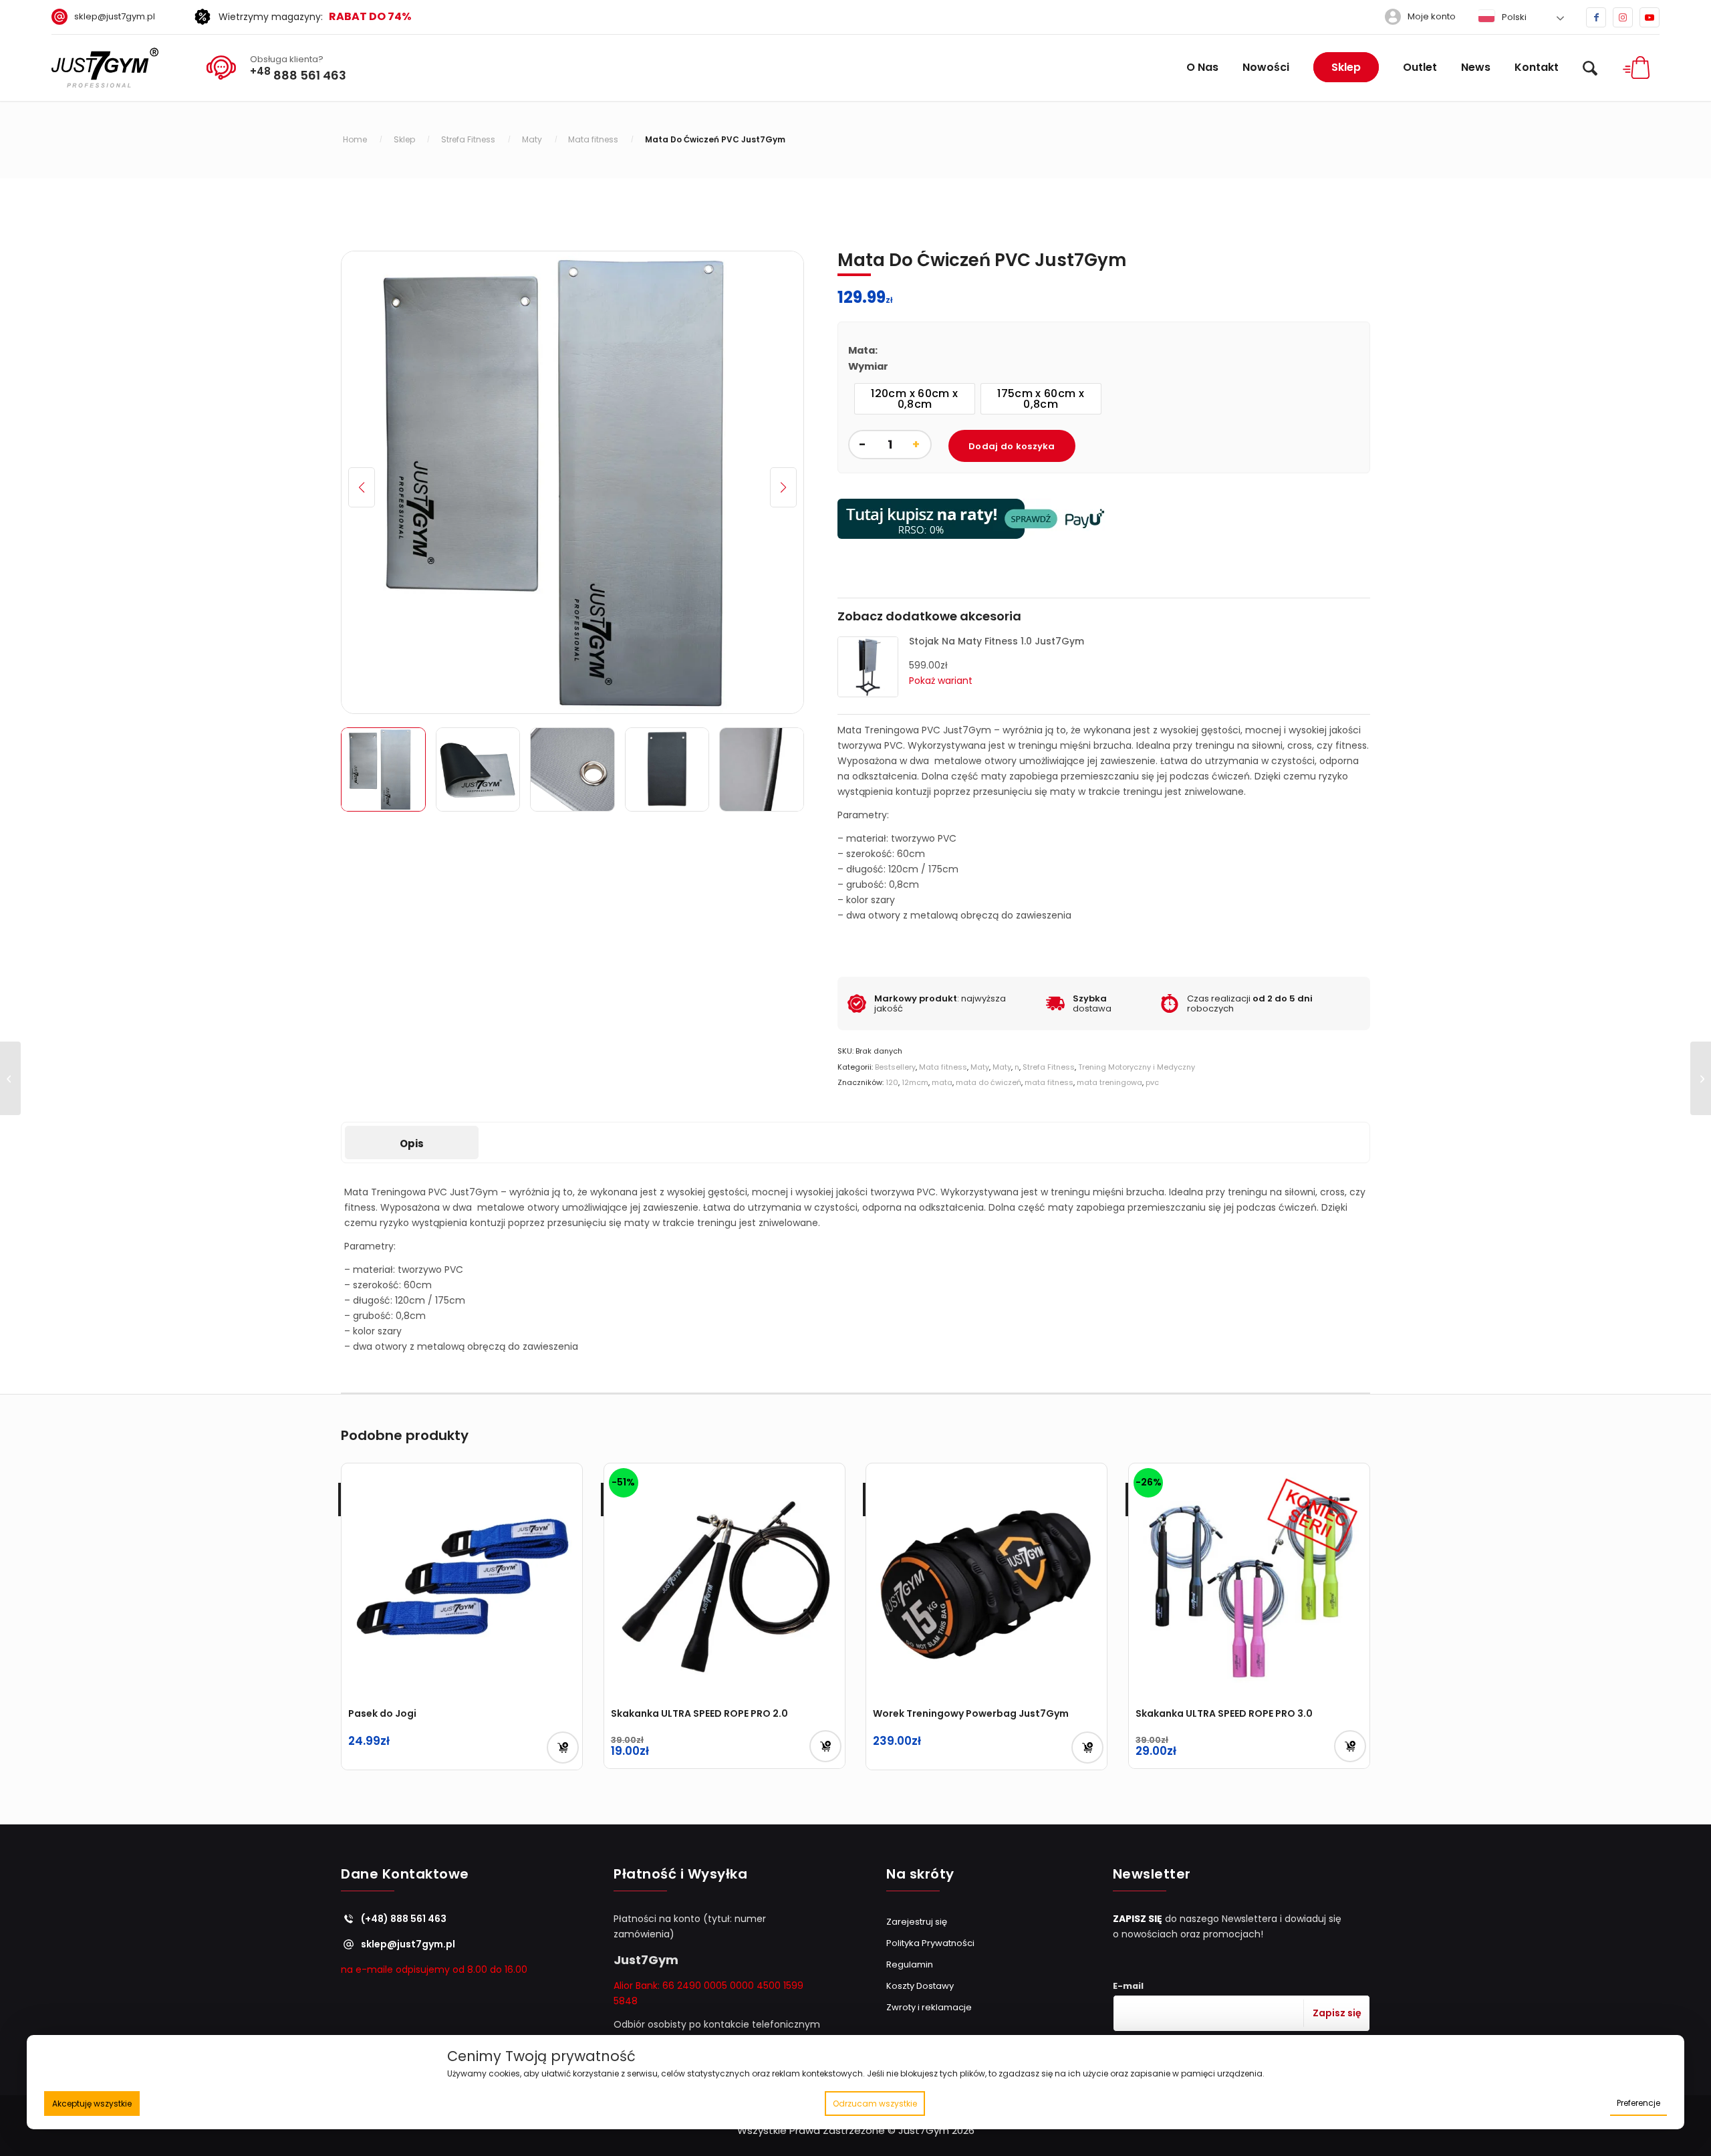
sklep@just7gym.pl (115, 16)
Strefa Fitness (1049, 1067)
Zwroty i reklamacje (929, 2007)
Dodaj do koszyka (1012, 446)
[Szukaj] (1590, 68)
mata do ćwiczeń (989, 1082)
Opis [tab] (412, 1144)
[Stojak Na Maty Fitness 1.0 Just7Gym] (868, 694)
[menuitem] (108, 17)
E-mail (1128, 1986)
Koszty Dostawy (920, 1986)
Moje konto (1432, 16)
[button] (783, 487)
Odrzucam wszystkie (875, 2104)
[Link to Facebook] (1596, 17)
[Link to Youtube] (1650, 17)
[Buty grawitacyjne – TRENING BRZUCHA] (10, 1078)
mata (942, 1082)
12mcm (915, 1082)
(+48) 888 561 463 (404, 1919)
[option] (915, 399)
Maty (980, 1067)
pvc (1152, 1082)
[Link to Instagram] (1623, 17)
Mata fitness (943, 1067)
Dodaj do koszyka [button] (563, 1748)
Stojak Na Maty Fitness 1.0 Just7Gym (997, 641)
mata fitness (1049, 1082)
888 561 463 (298, 74)
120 (892, 1082)
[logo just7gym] (105, 68)
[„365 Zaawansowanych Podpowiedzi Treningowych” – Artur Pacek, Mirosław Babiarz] (1701, 1078)
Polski (1513, 17)
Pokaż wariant (941, 681)
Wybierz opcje (1087, 1748)
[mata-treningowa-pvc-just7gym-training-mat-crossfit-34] (572, 482)
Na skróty (920, 1875)
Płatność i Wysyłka (680, 1875)
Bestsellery (895, 1067)
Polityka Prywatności (930, 1943)
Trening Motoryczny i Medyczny (1137, 1067)
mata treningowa (1109, 1082)
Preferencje (1638, 2103)
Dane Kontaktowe (405, 1875)
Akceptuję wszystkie (92, 2104)
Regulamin (910, 1964)
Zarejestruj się (917, 1922)
